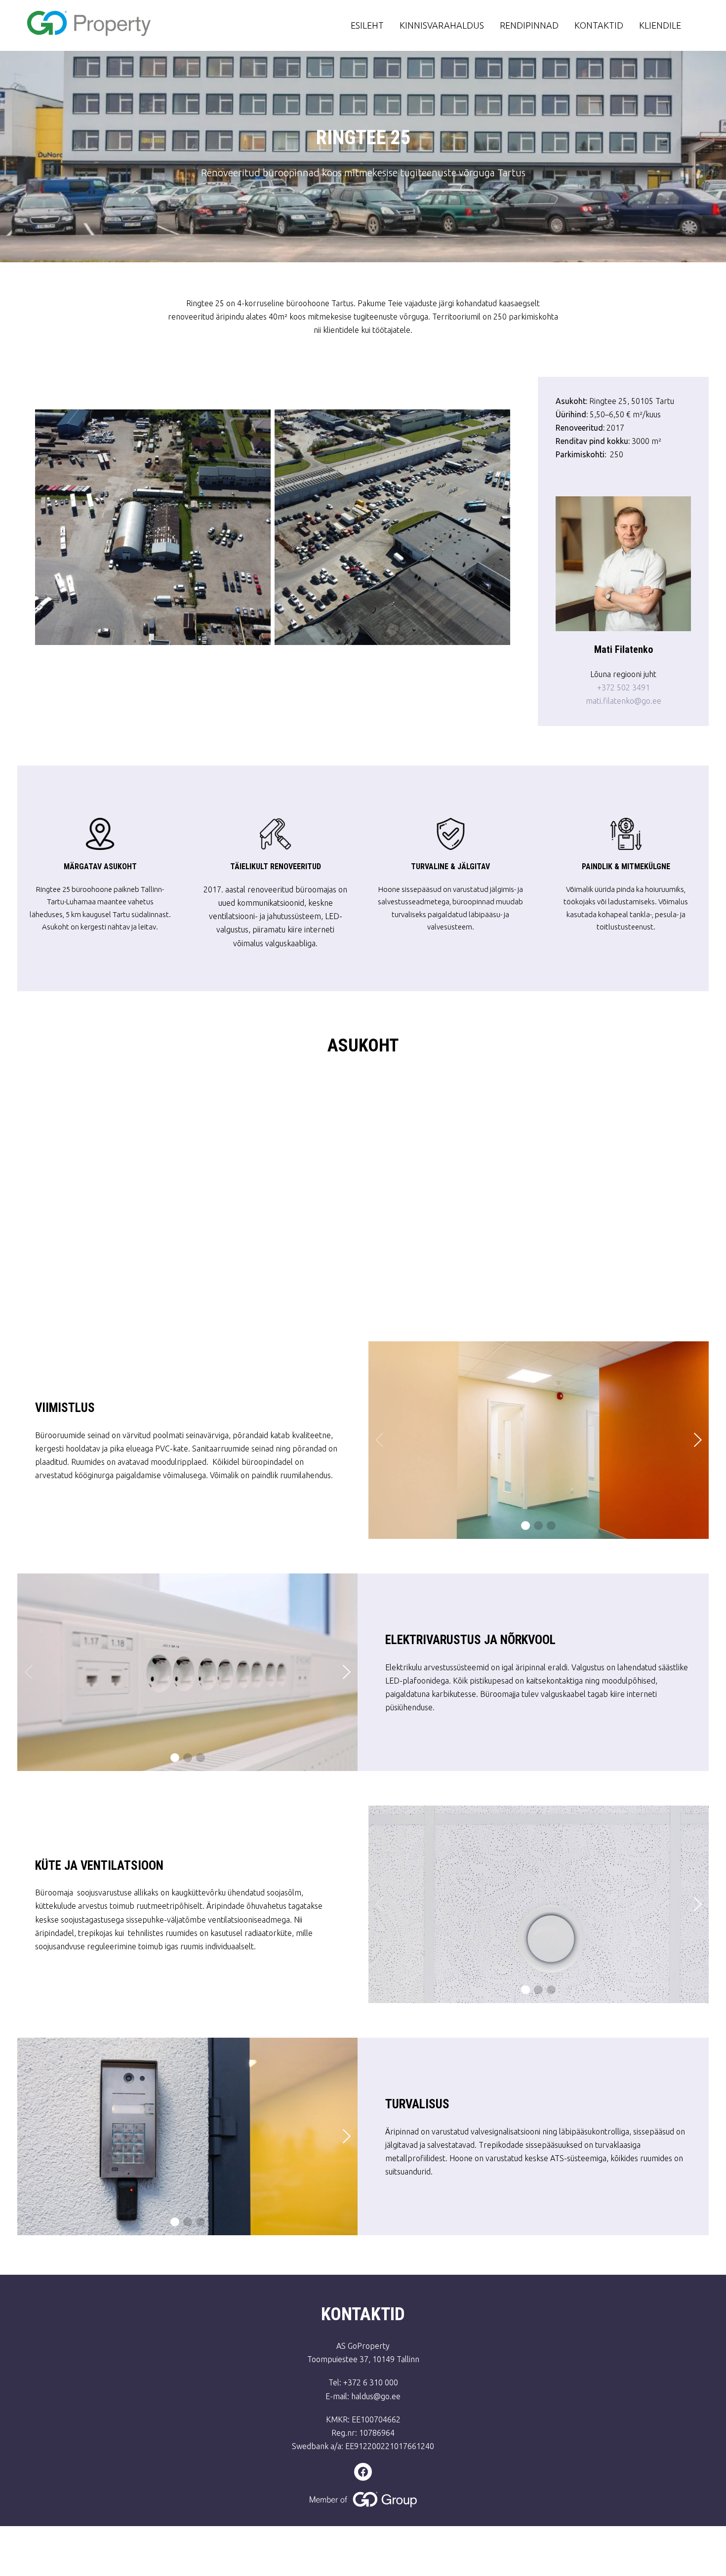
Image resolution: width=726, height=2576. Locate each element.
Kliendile (660, 25)
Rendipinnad (529, 25)
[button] (525, 1526)
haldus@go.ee (376, 2396)
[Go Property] (137, 25)
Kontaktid (599, 25)
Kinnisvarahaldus (442, 25)
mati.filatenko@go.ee (624, 701)
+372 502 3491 (624, 687)
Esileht (367, 25)
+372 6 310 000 (371, 2382)
